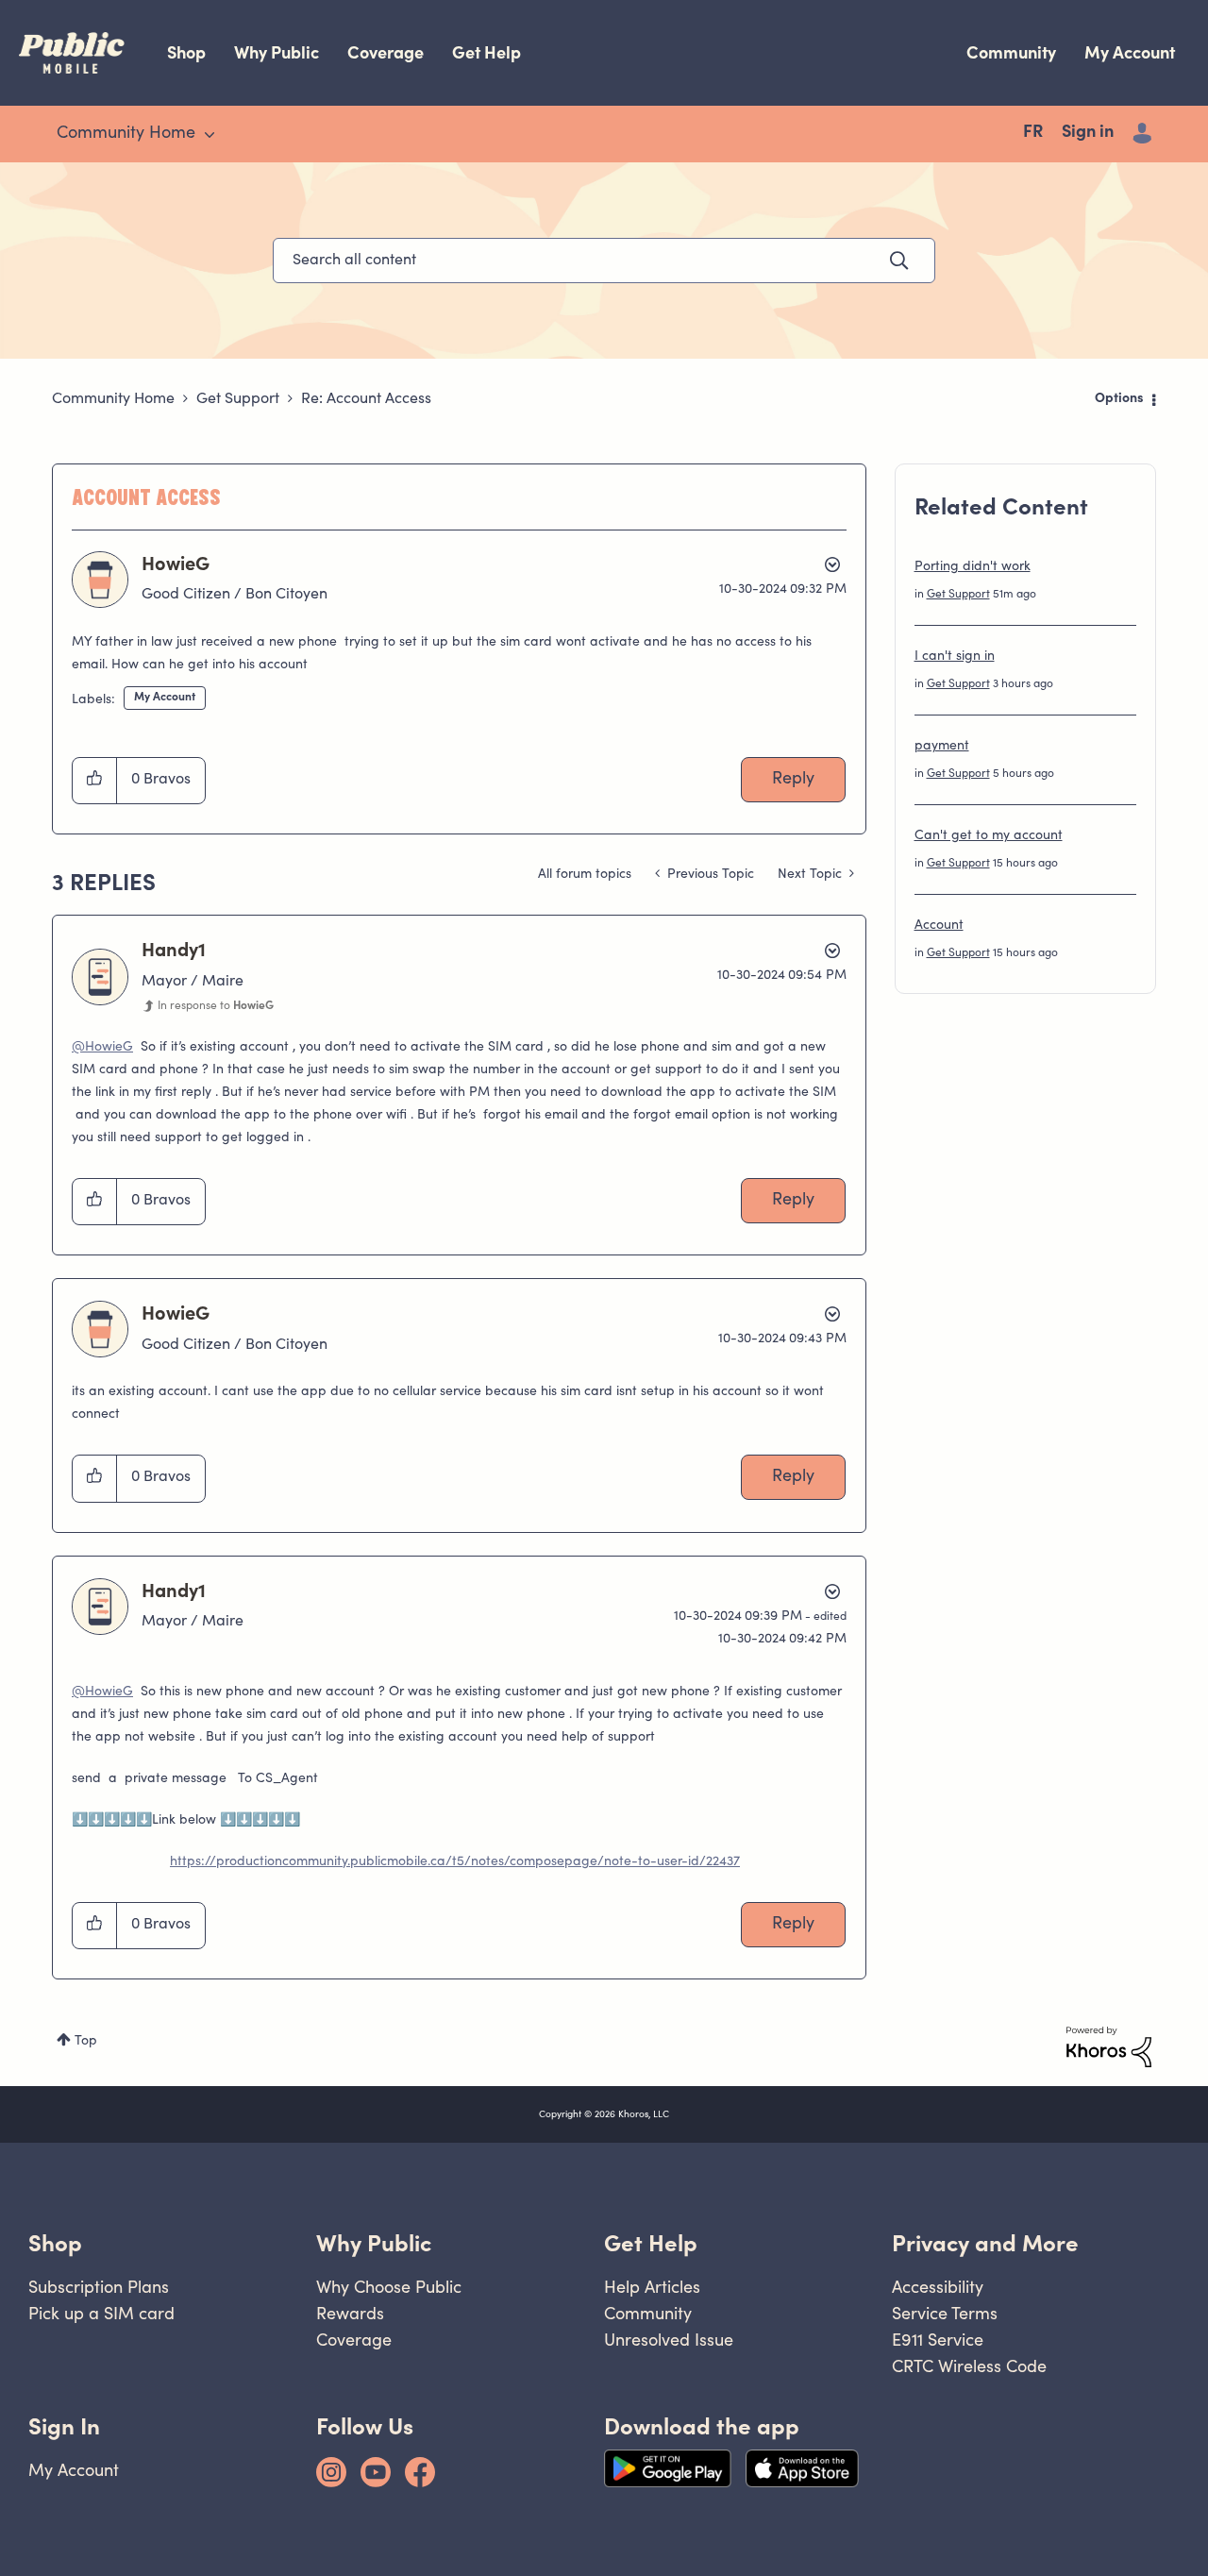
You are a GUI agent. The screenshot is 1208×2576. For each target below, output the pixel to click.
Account (939, 926)
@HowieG (102, 1048)
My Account (1130, 52)
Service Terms (945, 2313)
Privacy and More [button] (985, 2243)
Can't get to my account (989, 836)
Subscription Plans (99, 2287)
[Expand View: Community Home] (210, 135)
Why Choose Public (389, 2287)
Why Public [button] (374, 2243)
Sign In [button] (64, 2426)
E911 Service (938, 2340)
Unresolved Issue (669, 2340)
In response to (216, 1006)
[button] (95, 781)
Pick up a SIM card (101, 2313)
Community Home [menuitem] (126, 134)
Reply (793, 780)
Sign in (1088, 133)
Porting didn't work (973, 567)
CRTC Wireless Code (969, 2366)
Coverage (386, 52)
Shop (186, 52)
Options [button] (1119, 399)
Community (1011, 52)
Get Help (487, 52)
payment (942, 747)
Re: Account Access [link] (366, 399)
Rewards (350, 2313)
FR (1033, 133)
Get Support (238, 399)
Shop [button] (55, 2243)
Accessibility (938, 2287)
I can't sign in (955, 657)
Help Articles (652, 2287)
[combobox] (604, 261)
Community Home (113, 399)
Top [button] (86, 2042)
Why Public (277, 52)
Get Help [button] (651, 2243)
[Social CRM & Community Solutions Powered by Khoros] (1109, 2047)
